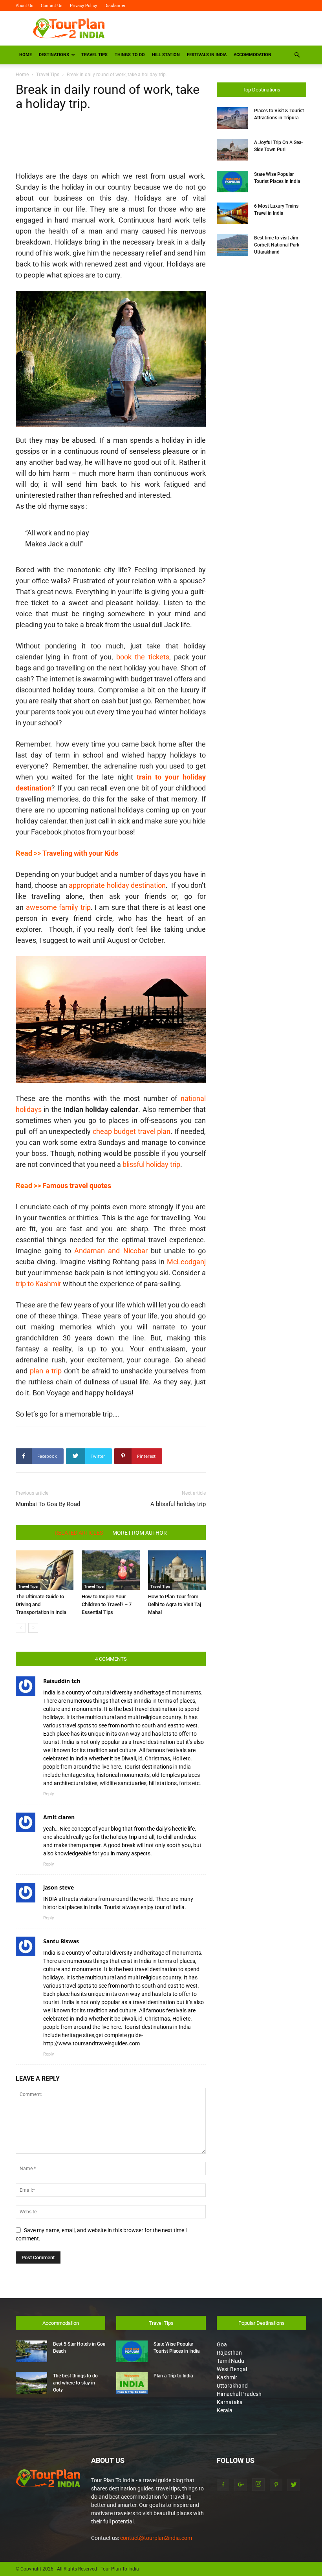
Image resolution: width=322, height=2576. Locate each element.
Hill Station (166, 55)
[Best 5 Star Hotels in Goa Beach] (31, 2351)
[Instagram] (258, 2485)
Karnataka (230, 2402)
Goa (222, 2344)
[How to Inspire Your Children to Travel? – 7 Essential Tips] (111, 1570)
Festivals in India (207, 55)
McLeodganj (186, 1262)
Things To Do (130, 55)
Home (26, 55)
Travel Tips (94, 55)
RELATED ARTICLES (79, 1533)
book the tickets (143, 657)
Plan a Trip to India (173, 2376)
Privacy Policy (83, 6)
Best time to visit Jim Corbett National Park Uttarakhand (277, 245)
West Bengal (232, 2369)
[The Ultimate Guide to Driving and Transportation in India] (45, 1570)
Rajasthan (229, 2353)
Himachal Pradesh (239, 2394)
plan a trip (46, 1371)
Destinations (54, 55)
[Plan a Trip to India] (132, 2383)
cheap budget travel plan (132, 1131)
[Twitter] (294, 2485)
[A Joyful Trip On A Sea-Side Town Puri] (232, 150)
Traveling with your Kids (80, 853)
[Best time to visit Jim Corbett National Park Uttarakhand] (232, 245)
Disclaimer (115, 6)
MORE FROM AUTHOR (140, 1533)
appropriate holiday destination (117, 885)
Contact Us (52, 6)
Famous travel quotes (78, 1186)
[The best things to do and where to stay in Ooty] (31, 2383)
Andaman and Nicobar (111, 1251)
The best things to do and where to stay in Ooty (75, 2383)
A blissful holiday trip (178, 1504)
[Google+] (241, 2485)
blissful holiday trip (151, 1164)
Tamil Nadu (231, 2361)
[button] (297, 55)
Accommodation (252, 55)
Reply (48, 1794)
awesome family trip (58, 907)
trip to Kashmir (38, 1284)
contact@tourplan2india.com (156, 2538)
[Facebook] (223, 2485)
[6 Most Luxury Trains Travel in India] (232, 213)
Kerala (225, 2410)
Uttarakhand (232, 2386)
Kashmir (227, 2377)
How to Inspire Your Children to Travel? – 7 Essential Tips (107, 1604)
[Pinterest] (276, 2485)
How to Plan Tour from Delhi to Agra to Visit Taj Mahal (175, 1604)
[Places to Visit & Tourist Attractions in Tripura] (232, 118)
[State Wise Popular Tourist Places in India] (232, 182)
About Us (25, 6)
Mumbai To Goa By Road (48, 1504)
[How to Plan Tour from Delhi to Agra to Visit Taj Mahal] (177, 1570)
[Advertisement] (214, 28)
